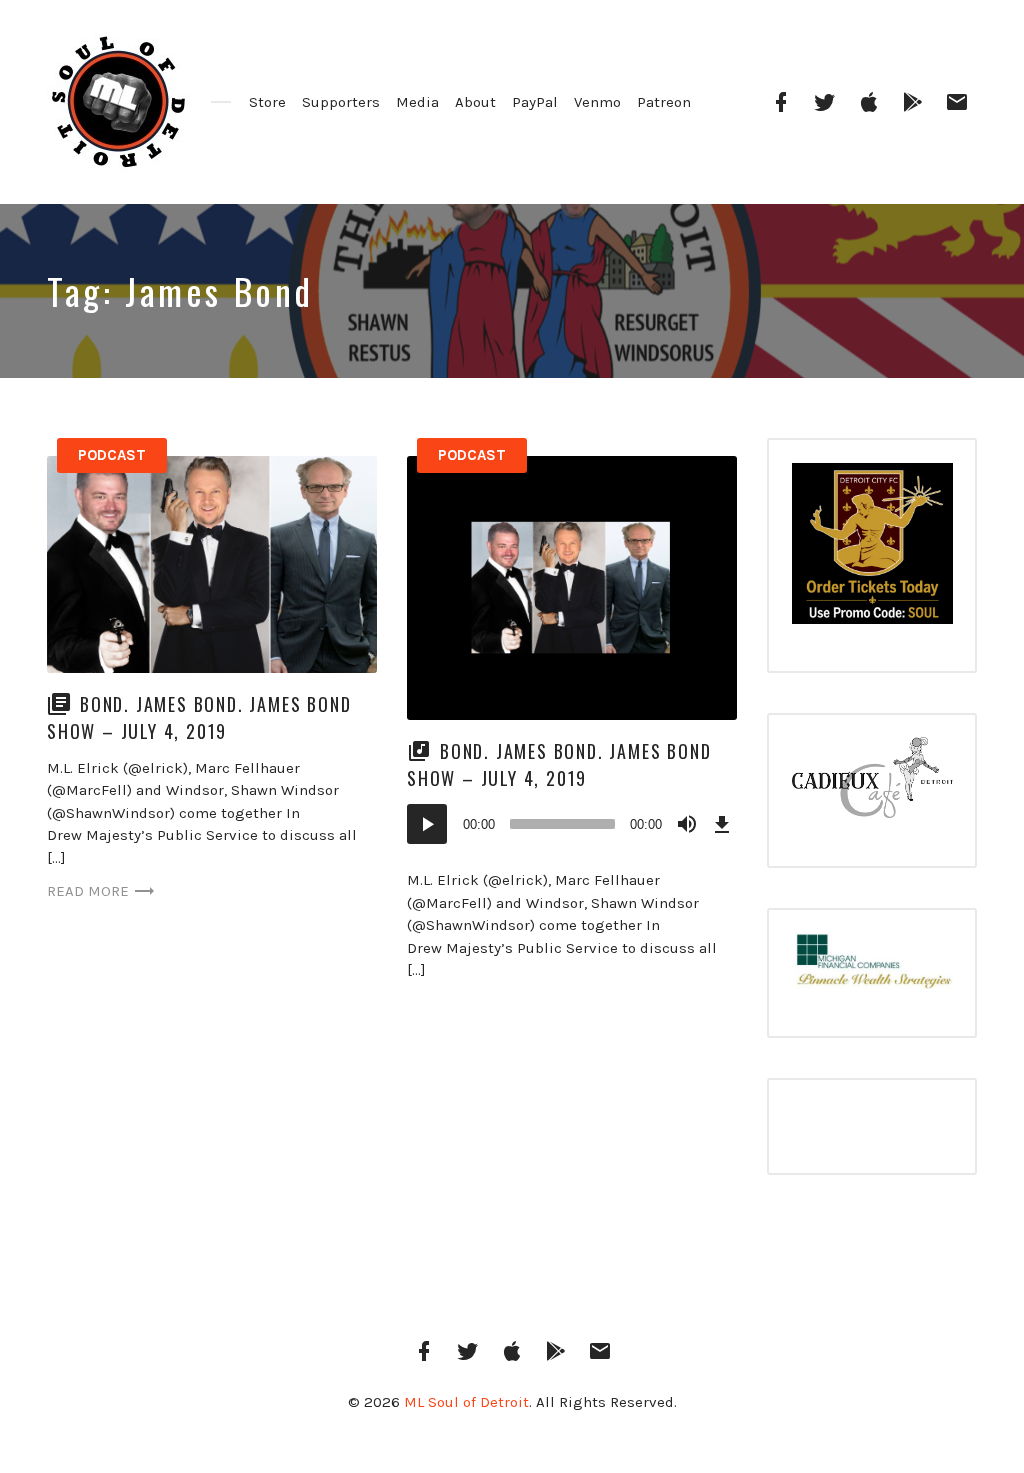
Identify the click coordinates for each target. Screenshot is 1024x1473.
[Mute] (687, 824)
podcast (112, 455)
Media (417, 102)
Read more (88, 891)
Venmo (597, 102)
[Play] (427, 824)
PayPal (535, 102)
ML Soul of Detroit (466, 1402)
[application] (572, 824)
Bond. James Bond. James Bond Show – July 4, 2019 (199, 717)
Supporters (341, 102)
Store (267, 102)
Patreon (664, 102)
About (475, 102)
